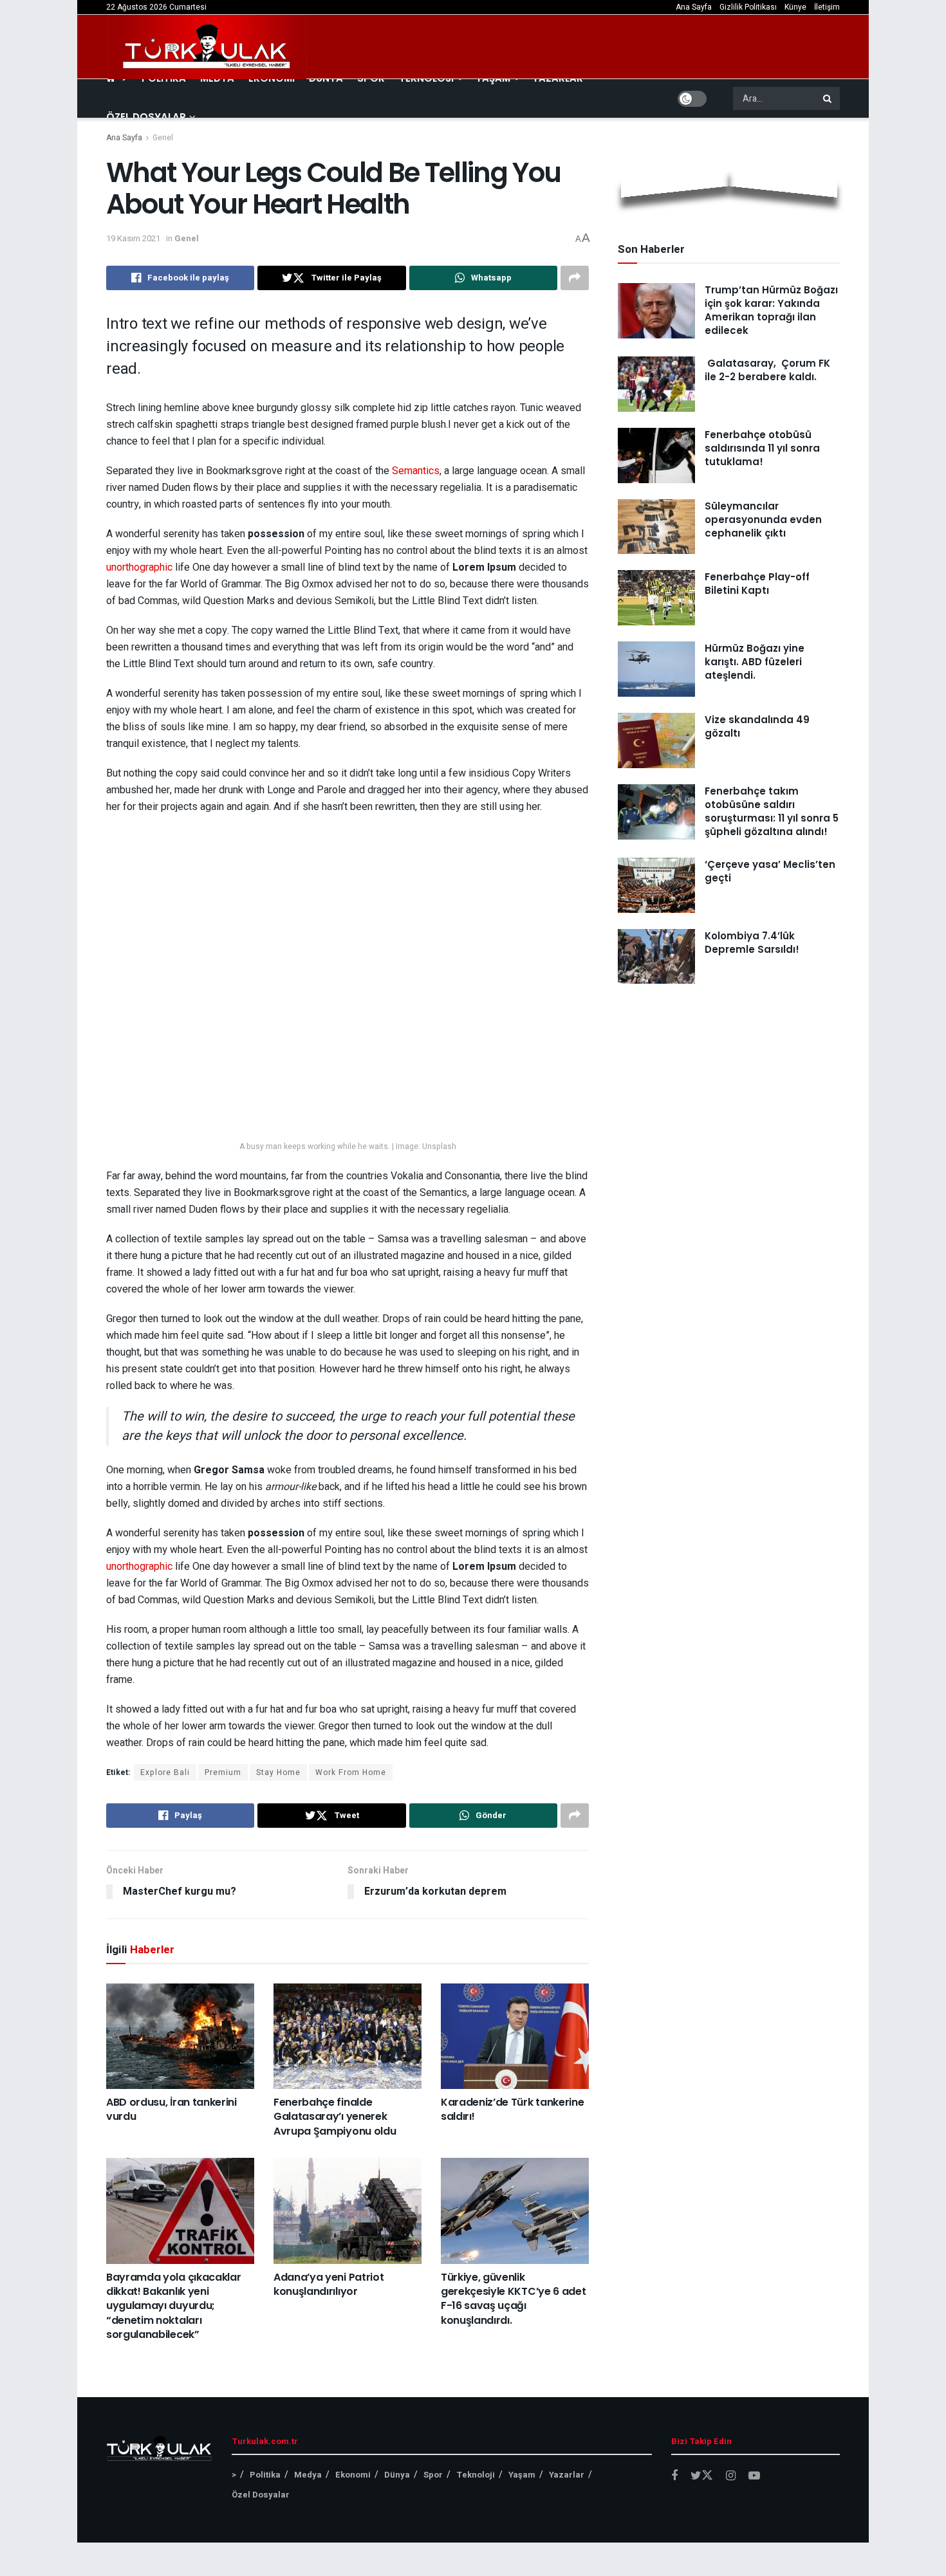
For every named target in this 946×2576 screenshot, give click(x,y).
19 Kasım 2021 (133, 238)
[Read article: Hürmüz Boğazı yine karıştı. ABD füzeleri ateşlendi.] (656, 669)
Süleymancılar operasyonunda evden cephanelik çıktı (763, 520)
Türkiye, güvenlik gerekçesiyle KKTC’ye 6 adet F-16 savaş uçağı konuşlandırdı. (513, 2299)
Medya (308, 2475)
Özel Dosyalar (146, 117)
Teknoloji (476, 2475)
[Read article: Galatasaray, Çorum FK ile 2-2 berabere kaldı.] (656, 384)
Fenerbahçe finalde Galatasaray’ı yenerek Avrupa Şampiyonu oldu (335, 2117)
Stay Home (278, 1772)
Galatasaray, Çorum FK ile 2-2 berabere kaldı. (767, 370)
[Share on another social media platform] (575, 278)
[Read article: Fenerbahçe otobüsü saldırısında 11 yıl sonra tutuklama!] (656, 455)
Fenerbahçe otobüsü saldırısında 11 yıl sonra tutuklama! (762, 448)
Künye (795, 7)
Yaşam (522, 2475)
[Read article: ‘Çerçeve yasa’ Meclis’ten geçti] (656, 885)
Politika (265, 2475)
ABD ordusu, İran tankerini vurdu (172, 2109)
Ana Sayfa (694, 7)
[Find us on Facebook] (674, 2476)
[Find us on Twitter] (702, 2476)
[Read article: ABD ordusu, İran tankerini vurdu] (180, 2036)
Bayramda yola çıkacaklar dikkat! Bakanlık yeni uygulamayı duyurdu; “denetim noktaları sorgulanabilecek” (173, 2306)
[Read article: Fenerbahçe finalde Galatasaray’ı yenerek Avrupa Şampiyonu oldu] (348, 2036)
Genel (163, 138)
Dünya (397, 2475)
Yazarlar (567, 2475)
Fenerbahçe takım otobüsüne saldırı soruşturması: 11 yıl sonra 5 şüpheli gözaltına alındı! (772, 811)
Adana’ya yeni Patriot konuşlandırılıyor (329, 2284)
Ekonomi (353, 2475)
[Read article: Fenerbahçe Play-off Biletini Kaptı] (656, 598)
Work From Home (351, 1772)
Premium (223, 1772)
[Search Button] (828, 98)
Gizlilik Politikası (748, 7)
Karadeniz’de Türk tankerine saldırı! (512, 2109)
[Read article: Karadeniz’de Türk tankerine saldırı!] (515, 2036)
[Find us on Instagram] (731, 2476)
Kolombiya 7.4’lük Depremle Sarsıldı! (752, 943)
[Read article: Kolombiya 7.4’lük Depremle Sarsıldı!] (656, 957)
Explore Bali (165, 1772)
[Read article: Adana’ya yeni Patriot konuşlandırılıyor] (348, 2211)
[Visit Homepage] (207, 47)
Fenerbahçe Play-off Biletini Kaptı (757, 584)
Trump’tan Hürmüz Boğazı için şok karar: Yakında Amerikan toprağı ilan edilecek (771, 310)
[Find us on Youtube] (754, 2476)
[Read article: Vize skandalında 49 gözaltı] (656, 741)
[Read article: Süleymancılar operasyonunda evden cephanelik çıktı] (656, 527)
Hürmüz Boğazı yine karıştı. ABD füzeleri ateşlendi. (755, 662)
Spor (433, 2475)
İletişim (827, 7)
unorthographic (139, 567)
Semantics (416, 471)
